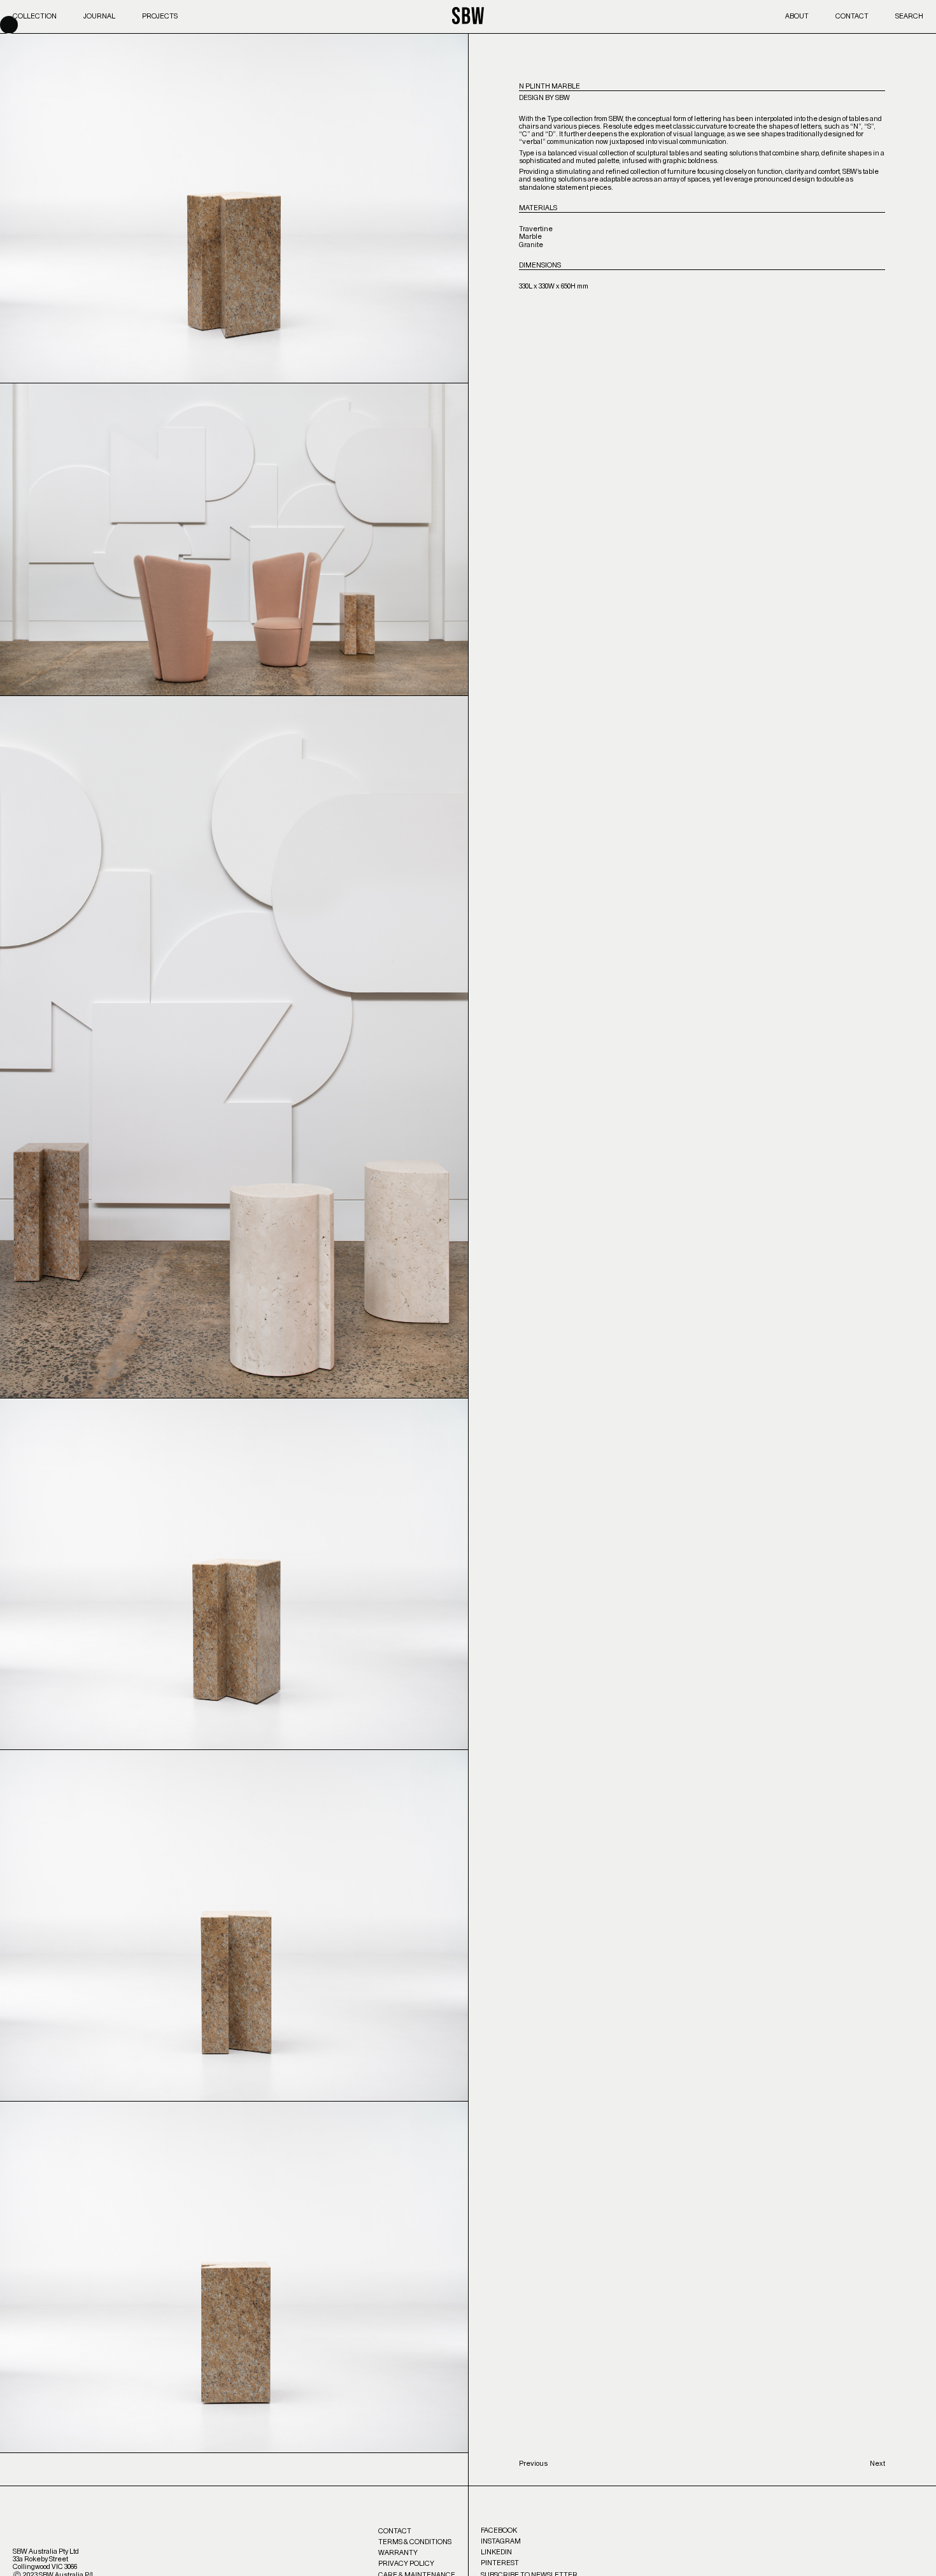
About (797, 16)
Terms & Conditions (415, 2542)
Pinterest (500, 2563)
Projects (160, 16)
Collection (35, 16)
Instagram (501, 2541)
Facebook (499, 2530)
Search (909, 16)
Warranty (398, 2553)
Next (877, 2464)
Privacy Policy (406, 2564)
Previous (533, 2464)
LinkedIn (496, 2552)
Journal (99, 16)
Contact (852, 16)
